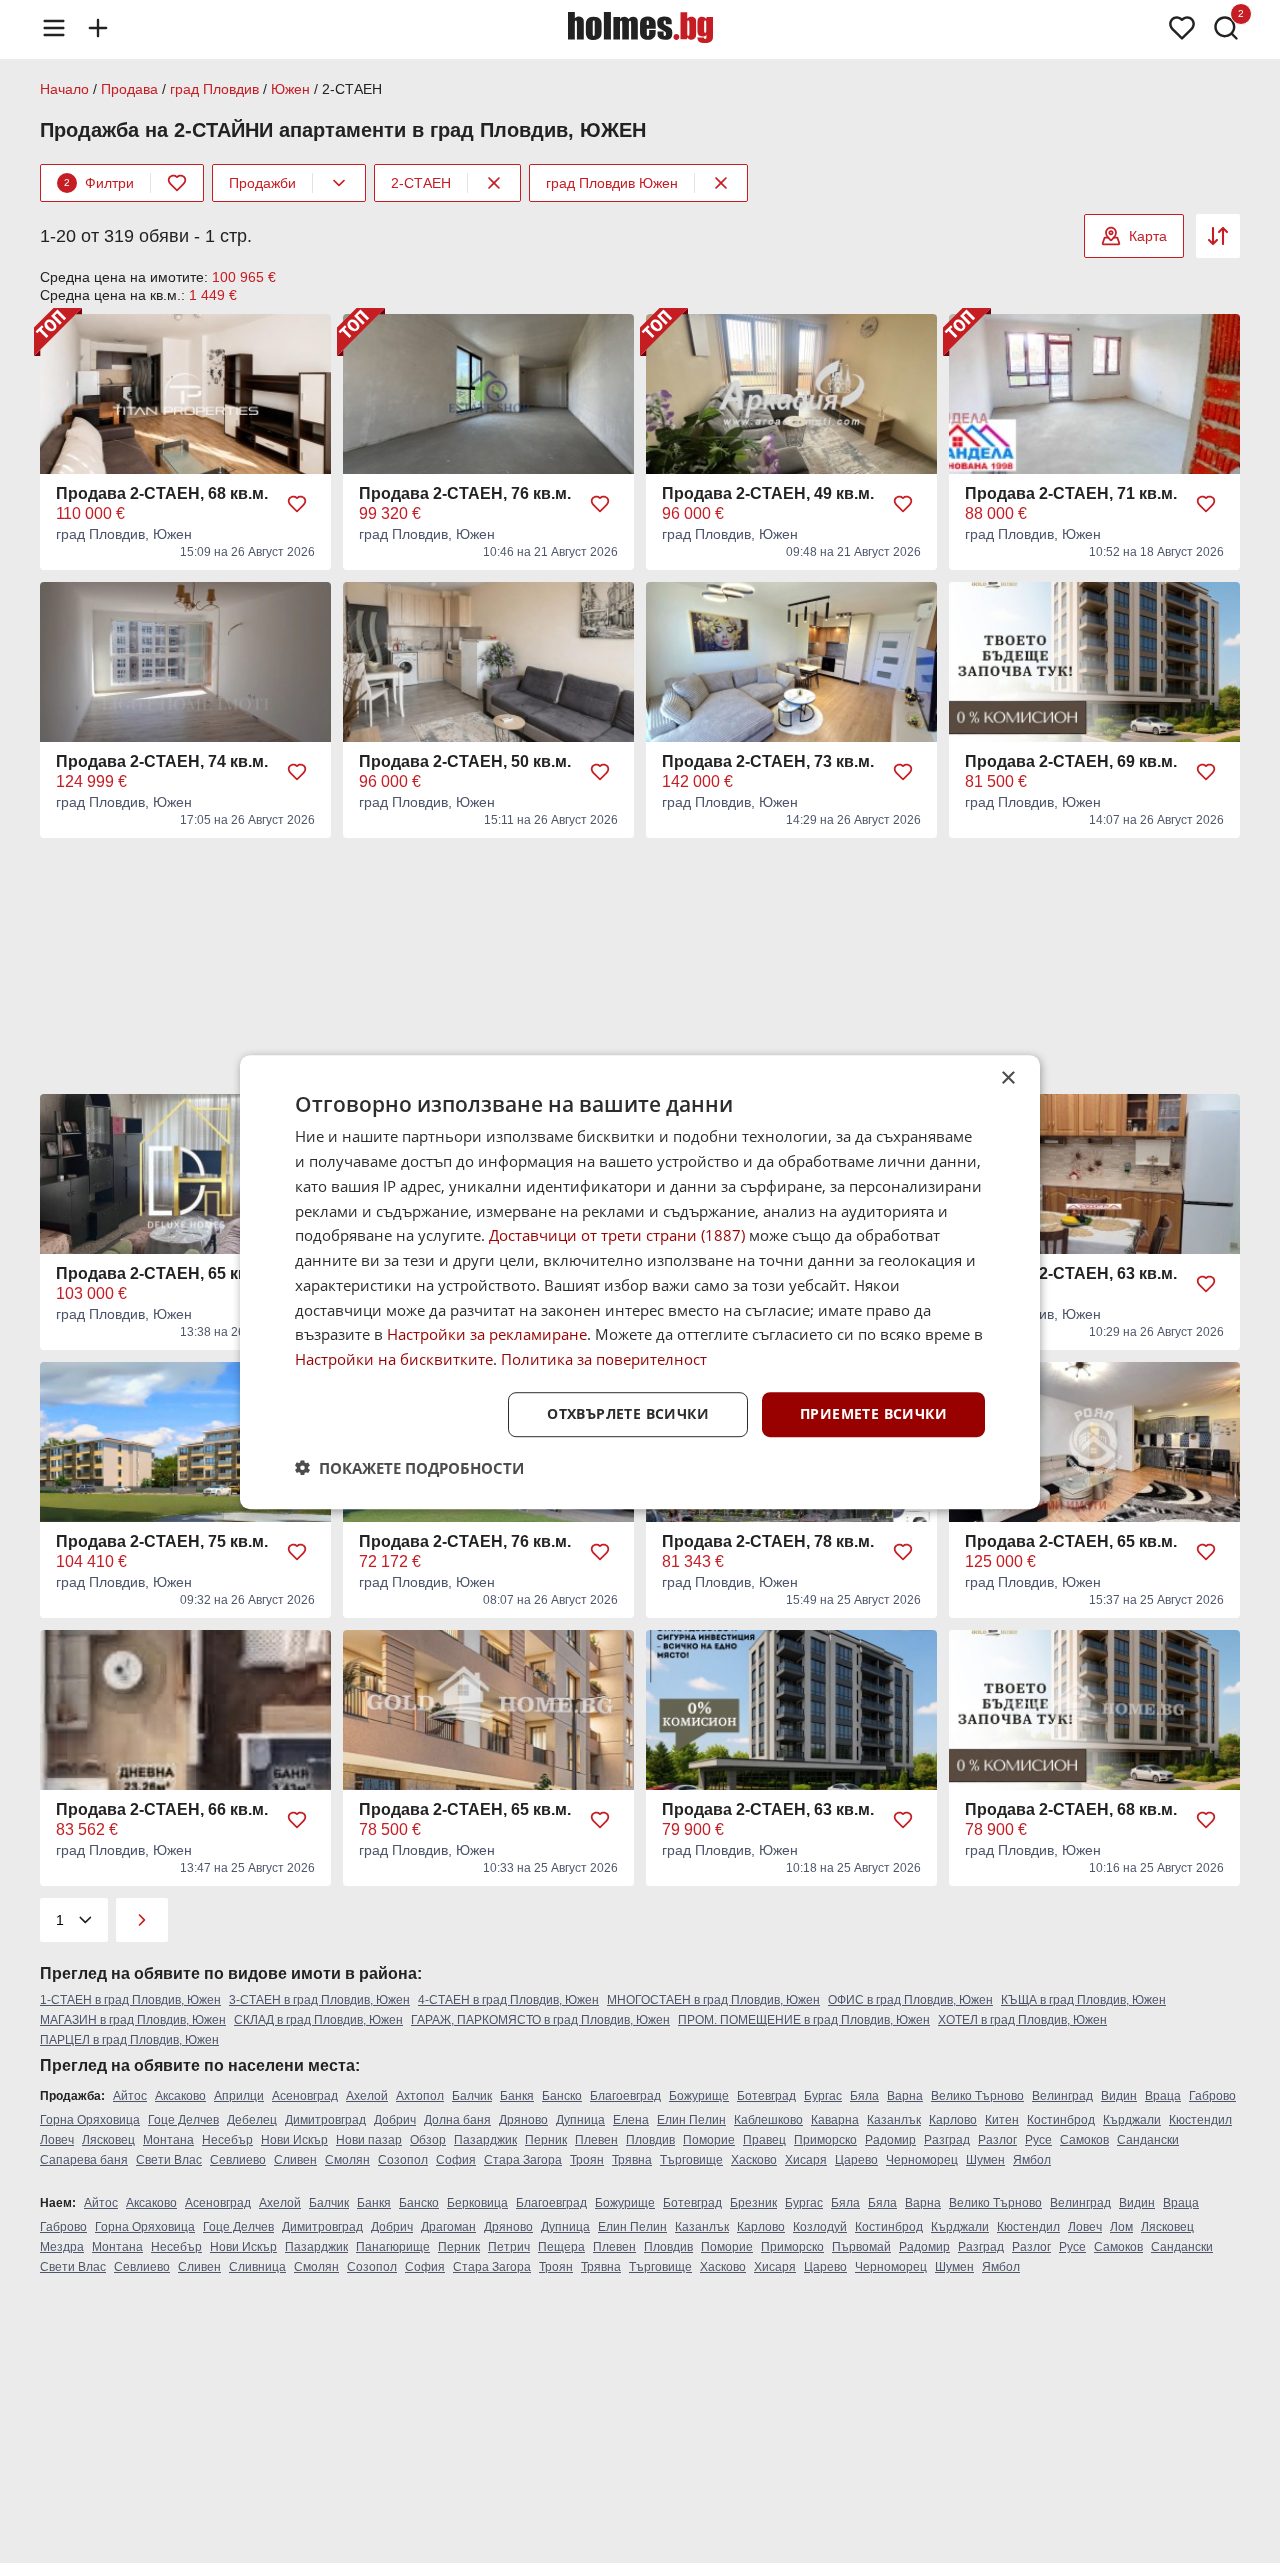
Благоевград (625, 2096)
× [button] (1007, 1078)
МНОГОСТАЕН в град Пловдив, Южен (713, 2000)
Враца (1163, 2096)
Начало (64, 89)
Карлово (953, 2120)
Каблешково (768, 2120)
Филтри (99, 183)
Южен (290, 89)
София (456, 2160)
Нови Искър (294, 2140)
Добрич (395, 2120)
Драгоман (448, 2227)
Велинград (1062, 2096)
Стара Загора (523, 2160)
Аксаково (180, 2096)
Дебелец (252, 2120)
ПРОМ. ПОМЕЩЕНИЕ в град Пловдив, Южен (804, 2020)
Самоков (1084, 2140)
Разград (947, 2140)
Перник (546, 2140)
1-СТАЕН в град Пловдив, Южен (130, 2000)
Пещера (561, 2247)
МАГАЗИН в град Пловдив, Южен (133, 2020)
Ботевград (766, 2096)
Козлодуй (820, 2227)
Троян (587, 2160)
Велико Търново (977, 2096)
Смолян (347, 2160)
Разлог (997, 2140)
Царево (856, 2160)
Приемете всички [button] (873, 1413)
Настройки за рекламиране (487, 1334)
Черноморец (922, 2160)
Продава (129, 89)
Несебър (227, 2140)
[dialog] (640, 1282)
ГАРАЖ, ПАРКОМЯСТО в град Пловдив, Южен (540, 2020)
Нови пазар (369, 2140)
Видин (1119, 2096)
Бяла (864, 2096)
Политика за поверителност (604, 1359)
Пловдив (650, 2140)
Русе (1038, 2140)
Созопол (403, 2160)
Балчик (472, 2096)
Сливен (295, 2160)
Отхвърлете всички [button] (628, 1413)
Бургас (823, 2096)
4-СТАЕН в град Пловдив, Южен (508, 2000)
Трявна (632, 2160)
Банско (562, 2096)
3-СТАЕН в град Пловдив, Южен (319, 2000)
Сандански (1148, 2140)
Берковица (477, 2203)
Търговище (691, 2160)
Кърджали (1132, 2120)
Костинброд (1061, 2120)
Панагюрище (393, 2247)
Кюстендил (1200, 2120)
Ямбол (1032, 2160)
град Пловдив (214, 89)
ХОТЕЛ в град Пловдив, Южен (1022, 2020)
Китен (1002, 2120)
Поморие (709, 2140)
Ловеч (57, 2140)
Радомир (890, 2140)
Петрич (509, 2247)
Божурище (699, 2096)
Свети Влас (169, 2160)
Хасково (754, 2160)
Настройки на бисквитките (394, 1359)
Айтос (130, 2096)
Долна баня (457, 2120)
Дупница (580, 2120)
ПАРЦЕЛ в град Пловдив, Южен (129, 2040)
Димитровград (325, 2120)
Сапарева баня (84, 2160)
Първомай (861, 2247)
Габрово (1212, 2096)
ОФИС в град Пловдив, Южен (910, 2000)
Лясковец (108, 2140)
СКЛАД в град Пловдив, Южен (318, 2020)
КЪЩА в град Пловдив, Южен (1083, 2000)
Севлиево (238, 2160)
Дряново (523, 2120)
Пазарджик (485, 2140)
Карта (1148, 236)
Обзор (428, 2140)
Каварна (835, 2120)
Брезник (753, 2203)
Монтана (168, 2140)
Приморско (825, 2140)
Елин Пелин (691, 2120)
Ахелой (367, 2096)
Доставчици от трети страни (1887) (617, 1235)
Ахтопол (420, 2096)
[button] (409, 1467)
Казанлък (894, 2120)
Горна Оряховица (90, 2120)
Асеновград (305, 2096)
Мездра (62, 2247)
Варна (905, 2096)
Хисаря (806, 2160)
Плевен (596, 2140)
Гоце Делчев (183, 2120)
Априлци (239, 2096)
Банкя (517, 2096)
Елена (631, 2120)
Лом (1121, 2227)
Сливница (257, 2267)
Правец (764, 2140)
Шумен (985, 2160)
